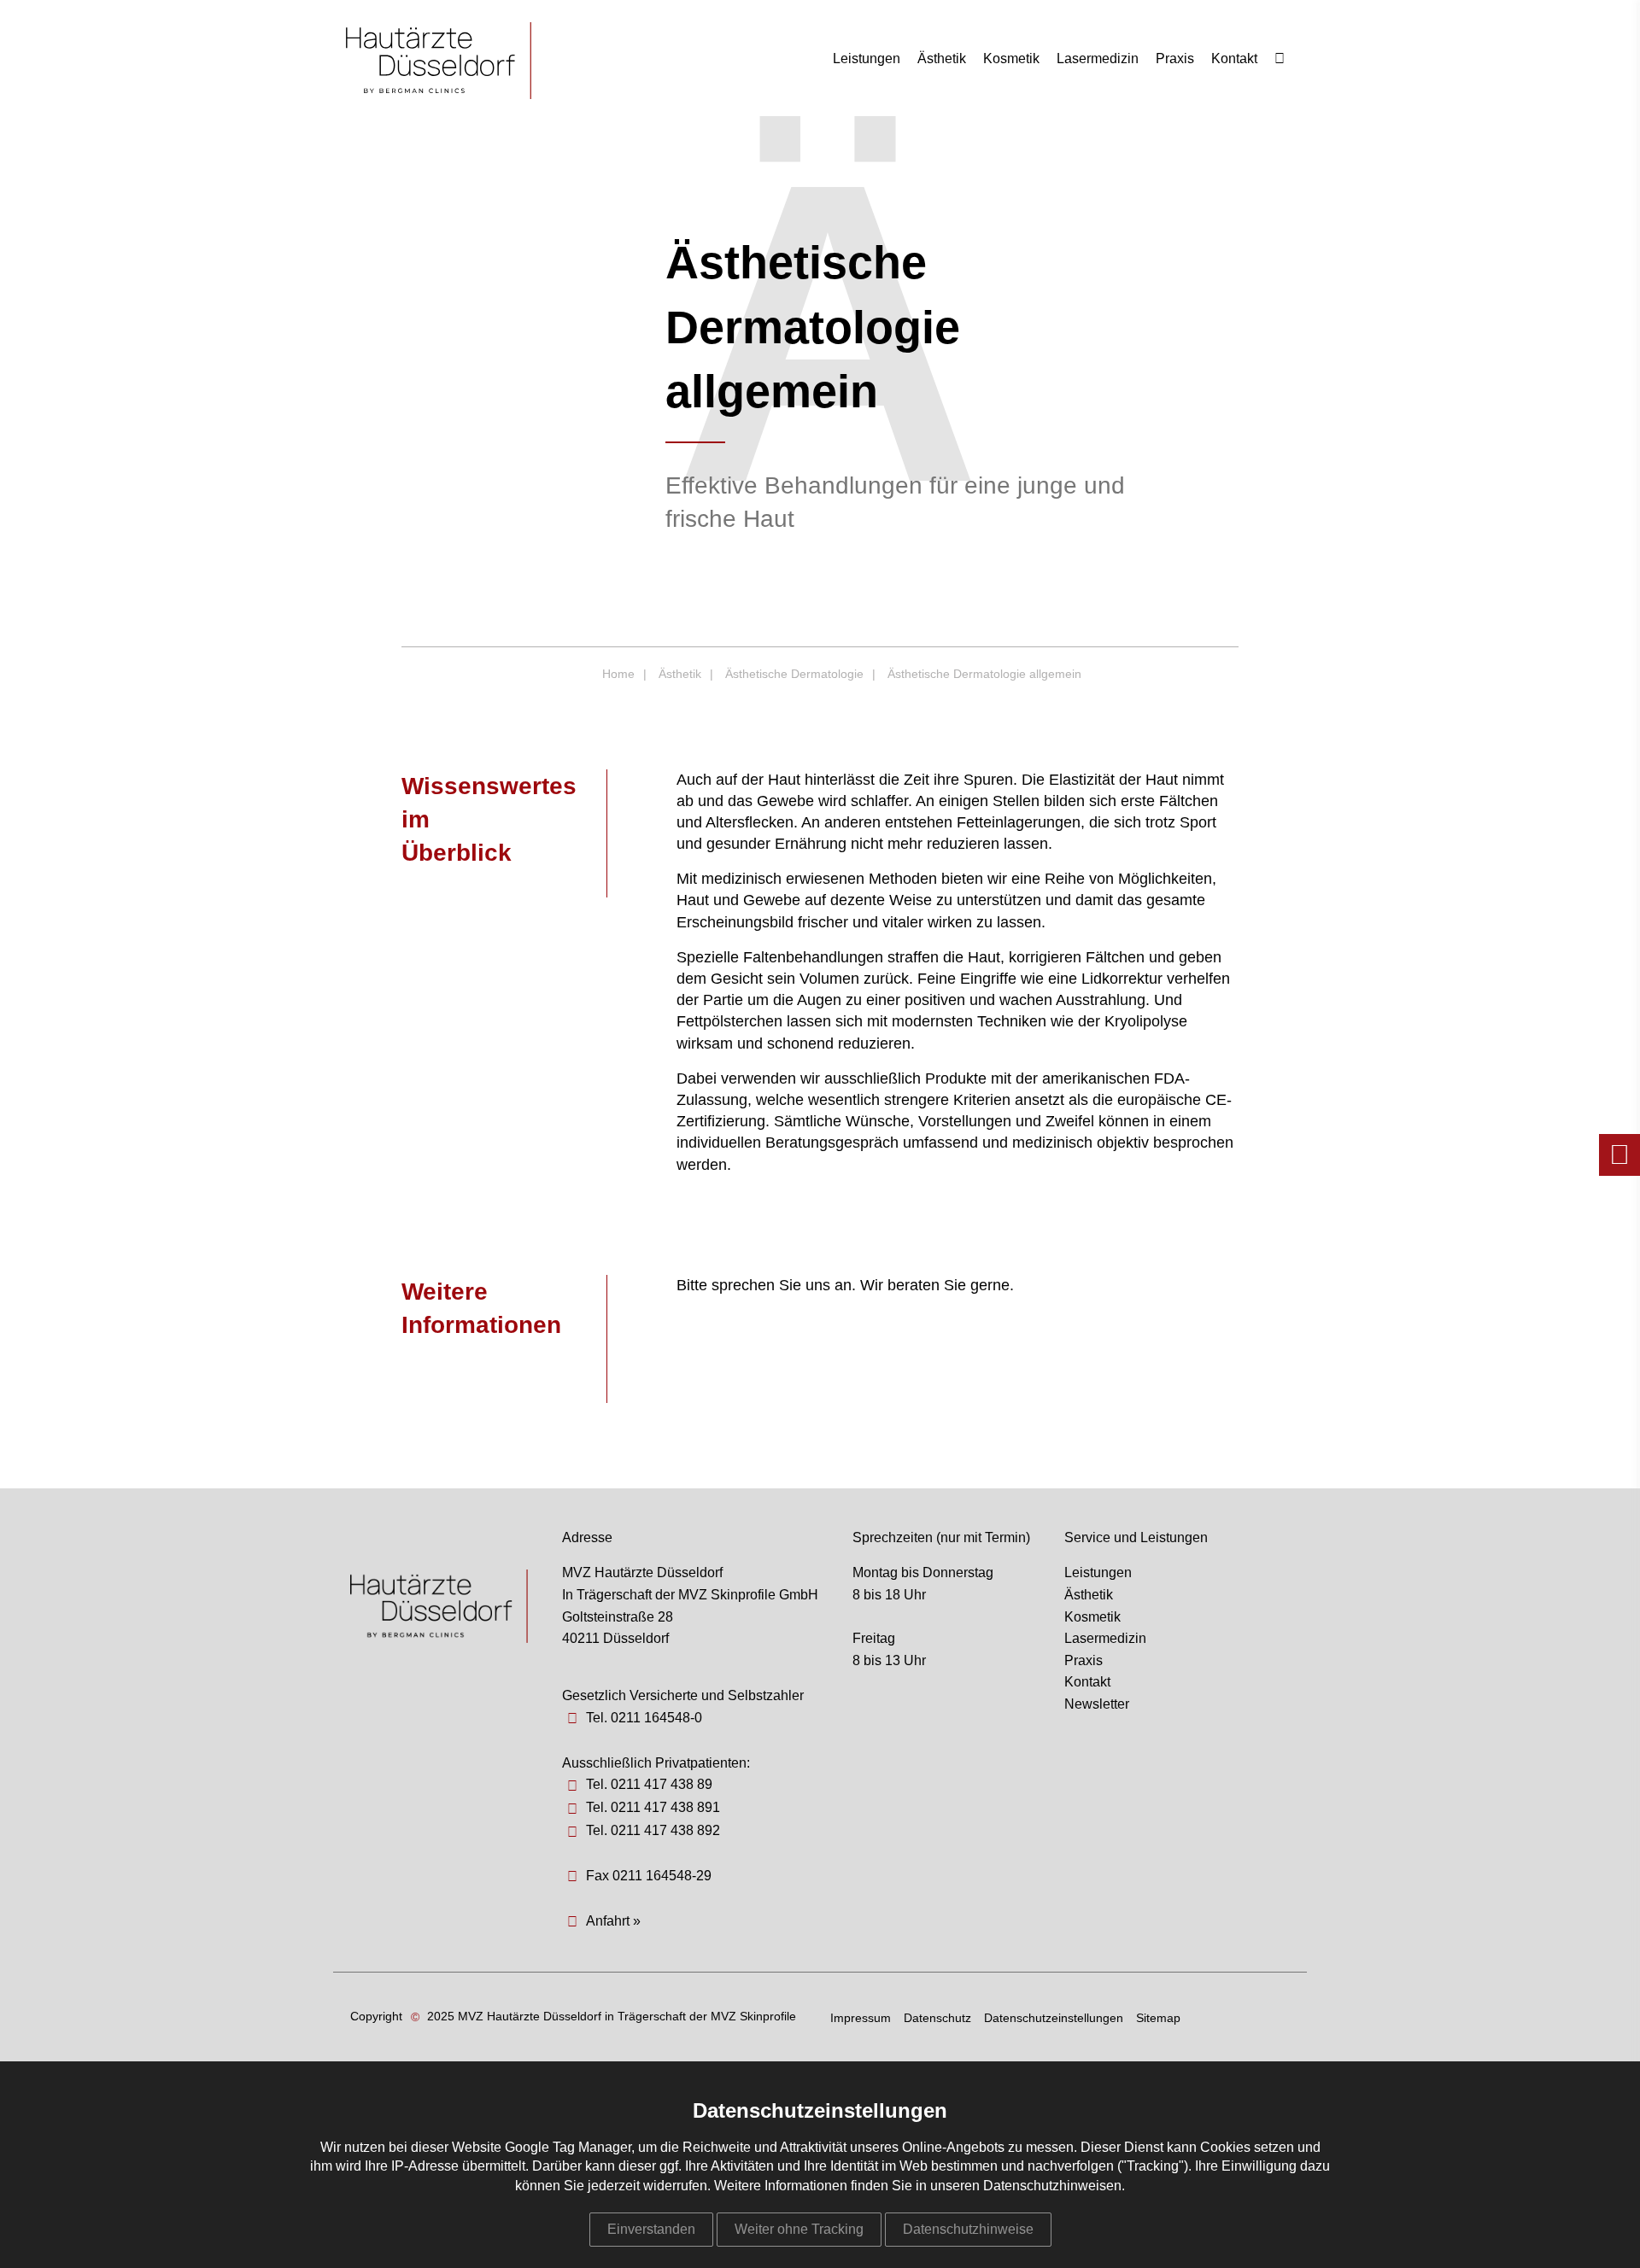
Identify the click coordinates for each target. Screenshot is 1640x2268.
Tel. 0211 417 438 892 (653, 1830)
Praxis (1175, 58)
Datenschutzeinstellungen (1054, 2018)
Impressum (861, 2018)
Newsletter (1097, 1704)
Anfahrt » (613, 1921)
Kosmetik (1011, 58)
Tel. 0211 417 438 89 (649, 1784)
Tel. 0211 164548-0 (644, 1718)
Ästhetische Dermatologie (794, 674)
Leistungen (867, 58)
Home (618, 674)
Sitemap (1158, 2018)
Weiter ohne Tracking (799, 2229)
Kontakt (1234, 58)
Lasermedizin (1098, 58)
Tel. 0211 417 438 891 (653, 1807)
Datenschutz (937, 2018)
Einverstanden (651, 2229)
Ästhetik (942, 58)
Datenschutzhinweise (968, 2229)
